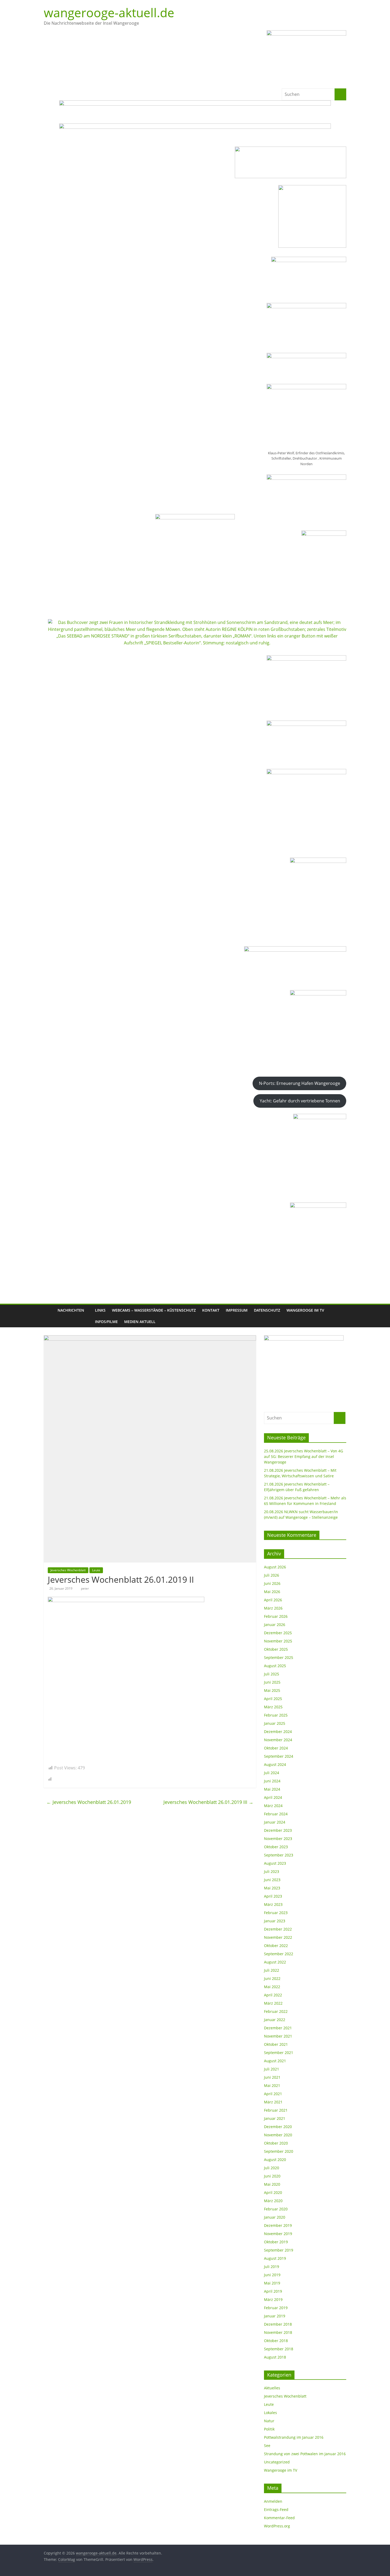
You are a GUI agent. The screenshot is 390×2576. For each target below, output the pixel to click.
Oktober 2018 (276, 2341)
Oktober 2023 (276, 1847)
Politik (269, 2429)
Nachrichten (71, 1310)
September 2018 (279, 2349)
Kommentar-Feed (279, 2518)
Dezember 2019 (278, 2225)
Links (100, 1310)
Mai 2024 (272, 1789)
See (267, 2446)
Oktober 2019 (276, 2242)
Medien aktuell (140, 1322)
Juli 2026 (272, 1575)
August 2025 (275, 1666)
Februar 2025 (276, 1715)
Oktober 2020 (276, 2143)
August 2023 (275, 1863)
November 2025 (278, 1641)
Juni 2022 (272, 1978)
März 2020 (273, 2201)
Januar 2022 (275, 2020)
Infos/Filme (106, 1322)
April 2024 (273, 1797)
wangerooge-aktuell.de (109, 12)
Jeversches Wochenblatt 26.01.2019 (89, 1802)
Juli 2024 (272, 1773)
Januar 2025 (275, 1723)
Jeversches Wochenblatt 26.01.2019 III (208, 1802)
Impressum (237, 1310)
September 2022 (279, 1954)
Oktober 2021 (276, 2044)
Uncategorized (277, 2462)
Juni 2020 (272, 2176)
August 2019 (275, 2258)
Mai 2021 (272, 2085)
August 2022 (275, 1962)
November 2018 (278, 2332)
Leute (96, 1570)
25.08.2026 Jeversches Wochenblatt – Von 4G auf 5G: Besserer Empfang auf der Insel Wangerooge (304, 1456)
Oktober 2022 (276, 1946)
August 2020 (275, 2160)
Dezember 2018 (278, 2324)
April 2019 (273, 2291)
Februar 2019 (276, 2308)
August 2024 (275, 1764)
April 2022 (273, 1995)
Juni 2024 (272, 1781)
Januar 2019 (275, 2316)
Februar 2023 (276, 1913)
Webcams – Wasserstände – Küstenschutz (154, 1310)
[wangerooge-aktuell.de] (49, 1316)
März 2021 (273, 2102)
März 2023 (273, 1904)
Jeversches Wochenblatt (68, 1570)
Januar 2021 (275, 2118)
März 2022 (273, 2003)
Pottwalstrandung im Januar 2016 (294, 2437)
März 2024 (273, 1806)
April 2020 (273, 2192)
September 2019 (279, 2250)
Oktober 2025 (276, 1649)
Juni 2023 (272, 1880)
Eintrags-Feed (276, 2509)
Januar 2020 (275, 2217)
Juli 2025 (272, 1674)
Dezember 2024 (278, 1732)
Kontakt (211, 1310)
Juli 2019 (272, 2267)
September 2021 (279, 2053)
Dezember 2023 (278, 1830)
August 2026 (275, 1567)
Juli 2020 (272, 2168)
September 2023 (279, 1855)
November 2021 (278, 2036)
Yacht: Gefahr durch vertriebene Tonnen (300, 1101)
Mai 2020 (272, 2184)
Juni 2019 (272, 2275)
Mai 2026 (272, 1592)
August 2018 (275, 2357)
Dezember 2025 (278, 1633)
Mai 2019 (272, 2283)
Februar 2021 (276, 2110)
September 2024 (279, 1756)
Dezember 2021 (278, 2028)
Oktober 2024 (276, 1748)
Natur (269, 2421)
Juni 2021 (272, 2077)
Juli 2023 (272, 1871)
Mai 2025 (272, 1690)
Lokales (270, 2413)
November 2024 (278, 1740)
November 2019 (278, 2234)
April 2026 (273, 1600)
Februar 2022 (276, 2011)
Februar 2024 (276, 1814)
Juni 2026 (272, 1583)
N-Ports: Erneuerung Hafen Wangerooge (300, 1083)
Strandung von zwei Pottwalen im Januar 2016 (305, 2454)
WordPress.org (277, 2526)
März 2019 (273, 2299)
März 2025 (273, 1707)
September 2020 (279, 2151)
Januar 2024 (275, 1822)
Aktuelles (272, 2388)
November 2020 (278, 2135)
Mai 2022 (272, 1987)
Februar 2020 (276, 2209)
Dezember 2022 (278, 1929)
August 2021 (275, 2061)
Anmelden (273, 2501)
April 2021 (273, 2094)
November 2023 (278, 1839)
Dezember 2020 (278, 2127)
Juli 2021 (272, 2069)
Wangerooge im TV (305, 1310)
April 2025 (273, 1699)
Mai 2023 (272, 1888)
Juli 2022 (272, 1970)
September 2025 (279, 1657)
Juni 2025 (272, 1682)
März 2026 (273, 1608)
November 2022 (278, 1937)
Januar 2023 (275, 1921)
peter (85, 1588)
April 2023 (273, 1896)
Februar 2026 (276, 1616)
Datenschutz (267, 1310)
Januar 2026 (275, 1625)
